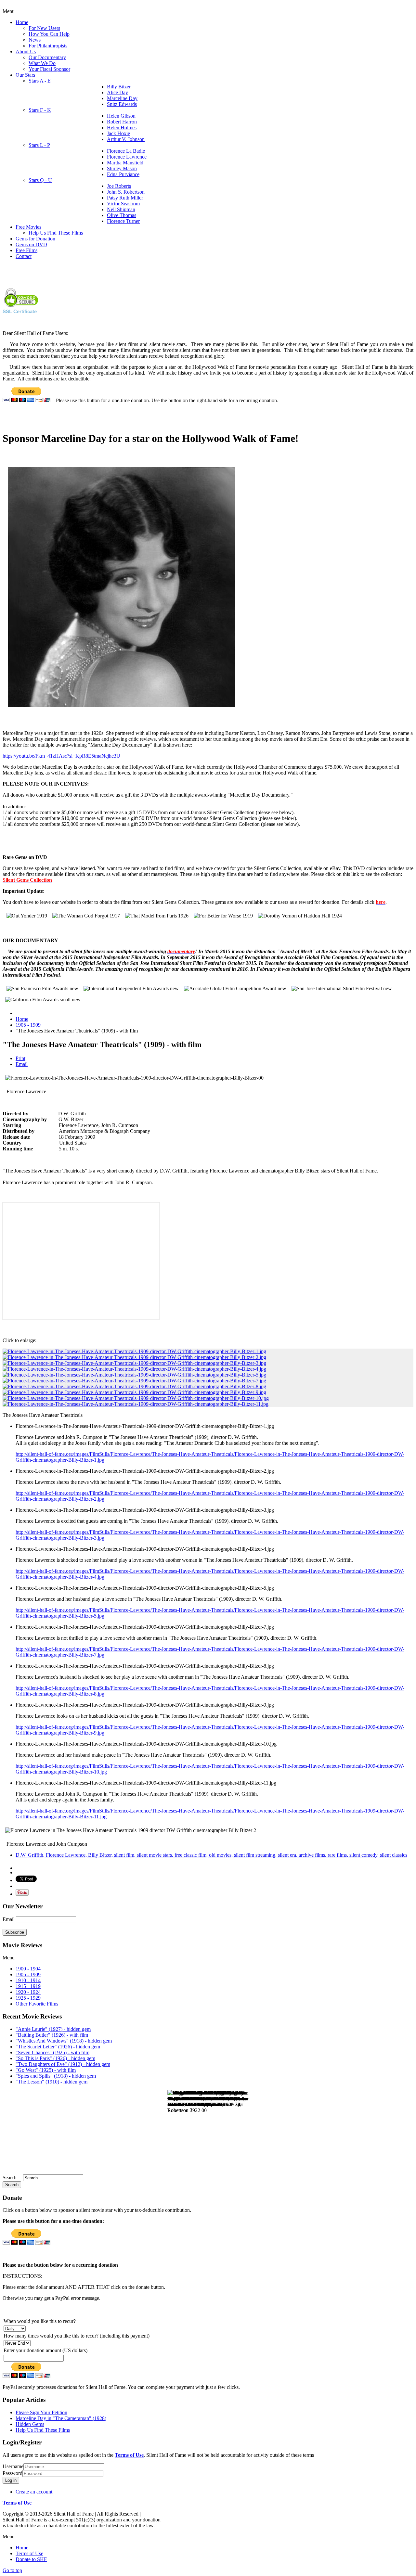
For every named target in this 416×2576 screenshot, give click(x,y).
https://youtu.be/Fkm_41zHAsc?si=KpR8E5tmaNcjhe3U (61, 756)
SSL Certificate (20, 311)
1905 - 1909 (28, 1025)
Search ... (12, 2178)
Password (13, 2473)
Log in (11, 2480)
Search (12, 2185)
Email (22, 1064)
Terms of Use (129, 2455)
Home (22, 1019)
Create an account (34, 2492)
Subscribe (15, 1932)
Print (20, 1058)
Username (13, 2466)
